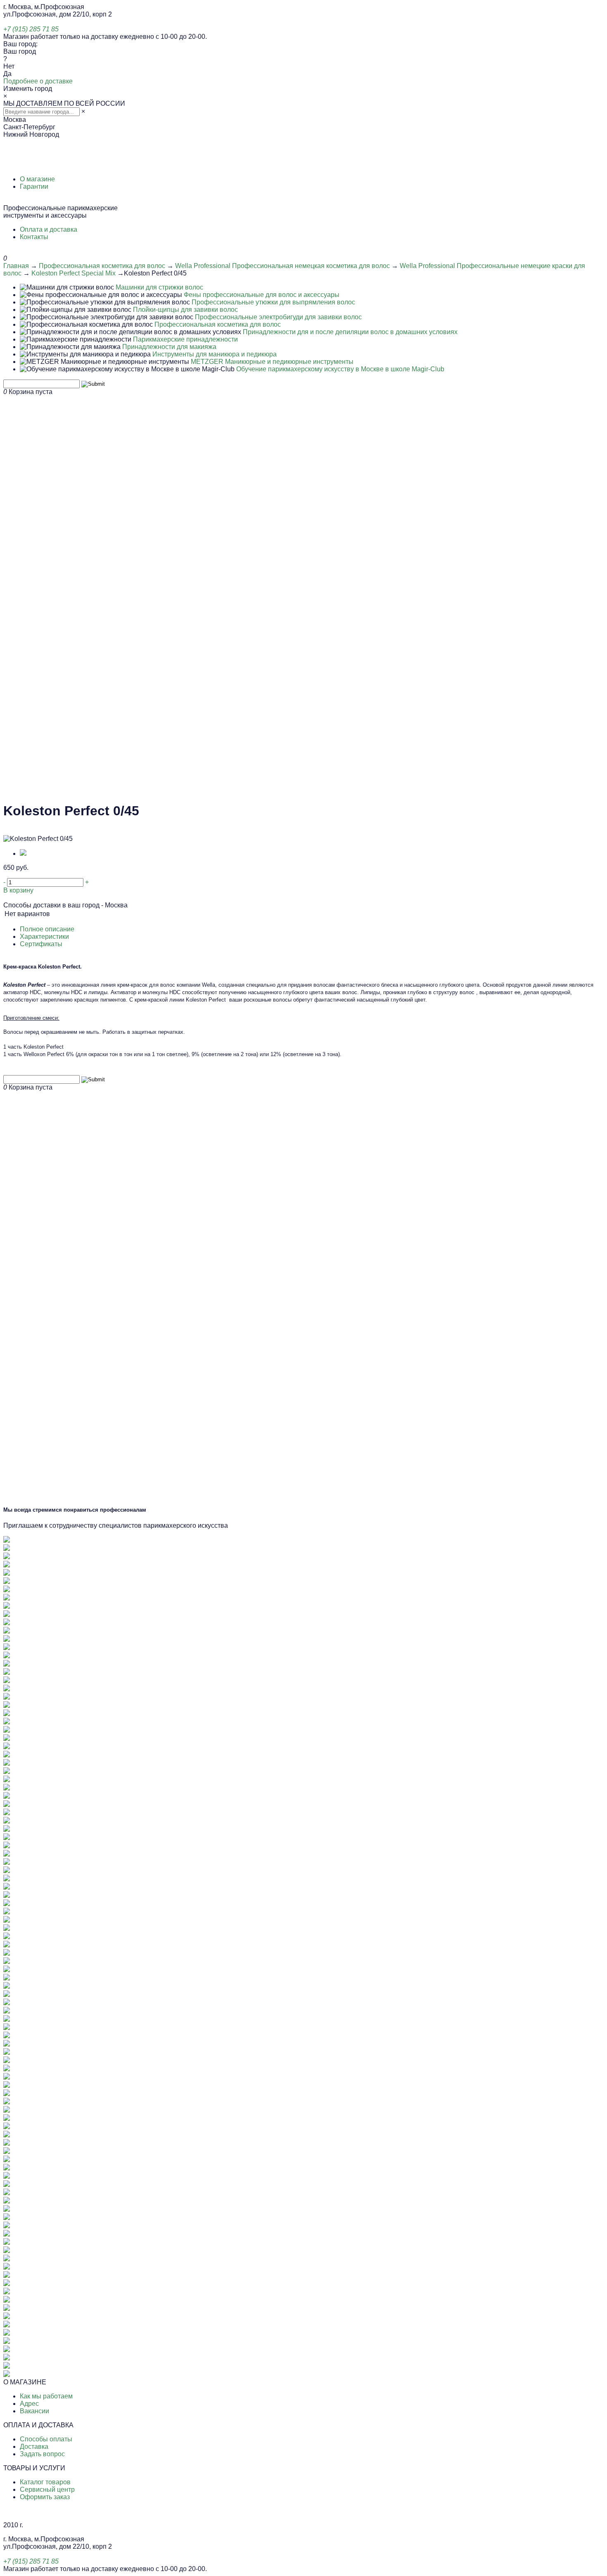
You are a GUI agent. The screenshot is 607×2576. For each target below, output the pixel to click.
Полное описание (47, 929)
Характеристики (44, 937)
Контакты (34, 237)
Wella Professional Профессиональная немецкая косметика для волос (282, 266)
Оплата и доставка (49, 229)
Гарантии (34, 186)
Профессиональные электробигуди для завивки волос (278, 317)
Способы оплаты (46, 2439)
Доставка (34, 2447)
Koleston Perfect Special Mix (74, 273)
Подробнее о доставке (38, 81)
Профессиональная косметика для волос (102, 266)
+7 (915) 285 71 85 (31, 29)
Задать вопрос (42, 2454)
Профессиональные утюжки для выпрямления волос (273, 302)
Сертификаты (41, 944)
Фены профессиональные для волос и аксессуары (262, 295)
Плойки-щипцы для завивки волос (185, 310)
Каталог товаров (45, 2482)
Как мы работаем (46, 2396)
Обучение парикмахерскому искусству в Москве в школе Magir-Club (340, 369)
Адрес (29, 2404)
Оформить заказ (45, 2497)
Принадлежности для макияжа (169, 347)
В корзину (18, 890)
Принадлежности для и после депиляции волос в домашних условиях (350, 332)
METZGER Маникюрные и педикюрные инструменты (272, 362)
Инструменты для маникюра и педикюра (215, 354)
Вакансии (34, 2411)
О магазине (37, 179)
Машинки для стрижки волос (159, 287)
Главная (16, 266)
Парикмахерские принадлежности (185, 339)
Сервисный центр (47, 2489)
